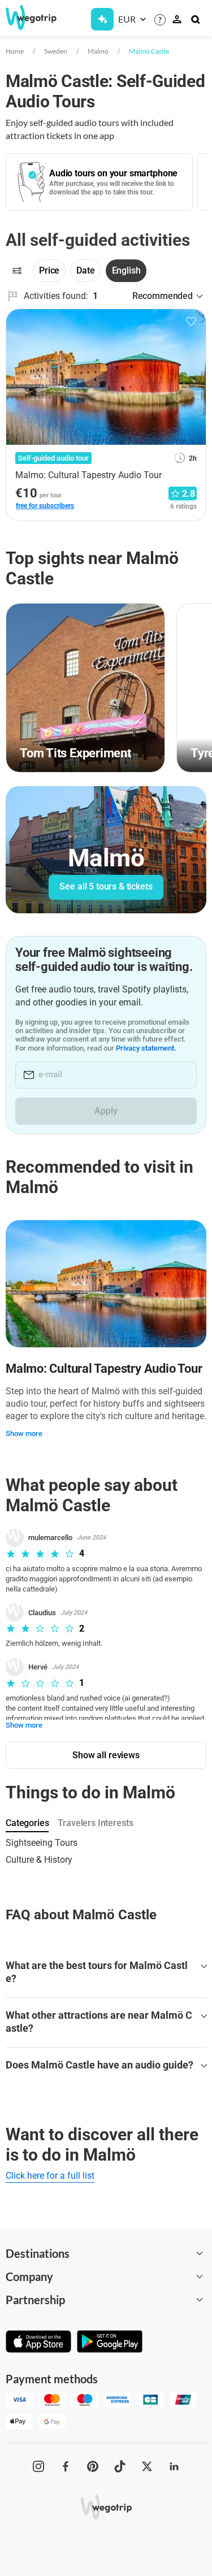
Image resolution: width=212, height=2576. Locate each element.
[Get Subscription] (102, 19)
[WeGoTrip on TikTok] (120, 2466)
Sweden (56, 51)
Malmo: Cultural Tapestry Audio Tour (104, 1369)
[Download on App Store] (38, 2343)
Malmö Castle (149, 51)
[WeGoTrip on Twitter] (147, 2466)
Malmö (98, 51)
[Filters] (17, 271)
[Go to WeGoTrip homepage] (26, 18)
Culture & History (39, 1860)
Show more (24, 1434)
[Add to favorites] (191, 322)
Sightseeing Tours (42, 1843)
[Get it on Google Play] (110, 2343)
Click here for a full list (50, 2176)
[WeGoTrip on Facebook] (66, 2466)
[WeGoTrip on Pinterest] (93, 2466)
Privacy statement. (146, 1048)
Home (15, 51)
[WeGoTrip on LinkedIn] (174, 2466)
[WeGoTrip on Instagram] (38, 2466)
